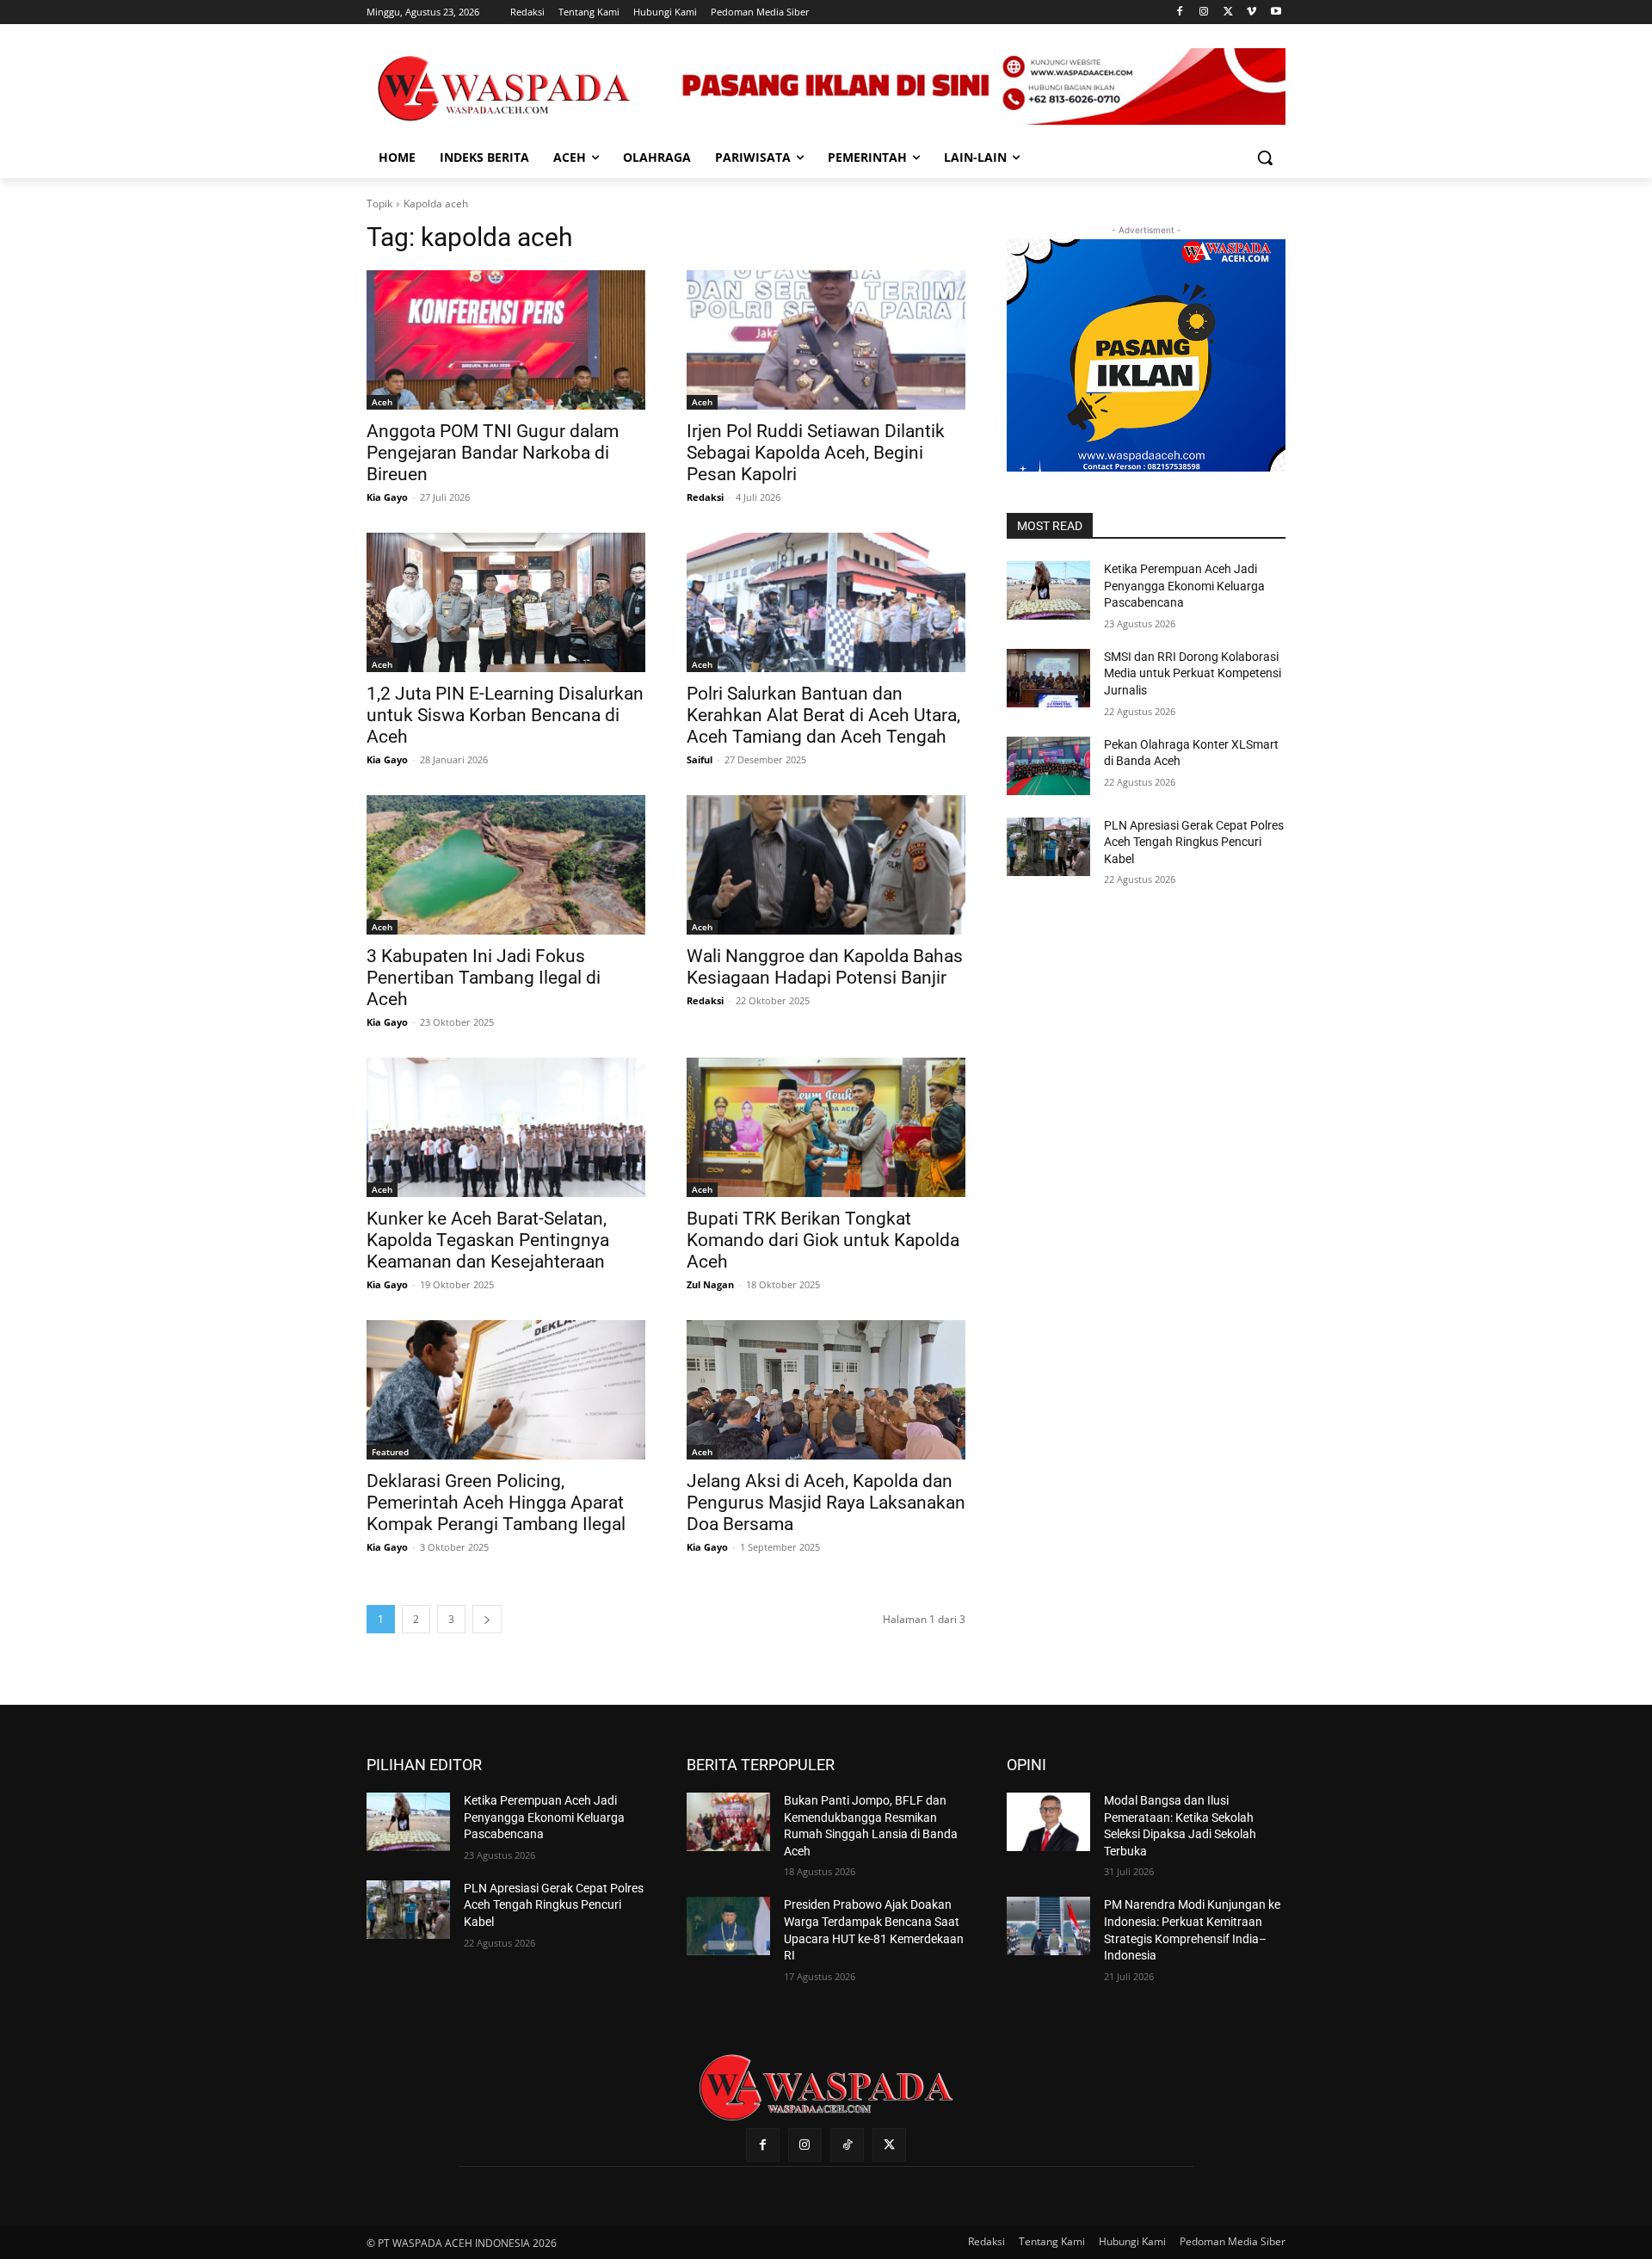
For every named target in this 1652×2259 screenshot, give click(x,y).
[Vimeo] (1251, 12)
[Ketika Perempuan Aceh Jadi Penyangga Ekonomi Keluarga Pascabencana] (1048, 590)
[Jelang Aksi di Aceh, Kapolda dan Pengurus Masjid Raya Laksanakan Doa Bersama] (826, 1390)
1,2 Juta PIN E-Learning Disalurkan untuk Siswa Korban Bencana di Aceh (505, 715)
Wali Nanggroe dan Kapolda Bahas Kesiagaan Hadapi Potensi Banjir (825, 967)
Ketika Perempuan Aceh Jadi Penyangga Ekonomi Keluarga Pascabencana (1184, 586)
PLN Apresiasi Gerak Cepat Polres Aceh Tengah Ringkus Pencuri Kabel (1194, 842)
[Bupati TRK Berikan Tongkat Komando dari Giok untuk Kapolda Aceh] (826, 1127)
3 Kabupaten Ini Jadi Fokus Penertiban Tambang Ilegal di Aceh (484, 978)
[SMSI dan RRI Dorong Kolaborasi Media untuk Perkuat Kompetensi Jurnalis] (1048, 678)
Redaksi (705, 497)
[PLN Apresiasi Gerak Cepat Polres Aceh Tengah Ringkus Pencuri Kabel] (1048, 847)
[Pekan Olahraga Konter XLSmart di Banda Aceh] (1048, 766)
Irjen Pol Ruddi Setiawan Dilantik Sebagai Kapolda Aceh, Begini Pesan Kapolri (816, 453)
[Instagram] (1204, 12)
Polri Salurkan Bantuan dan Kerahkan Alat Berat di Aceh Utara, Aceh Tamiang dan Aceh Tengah (823, 715)
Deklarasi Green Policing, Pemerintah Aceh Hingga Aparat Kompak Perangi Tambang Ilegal (496, 1503)
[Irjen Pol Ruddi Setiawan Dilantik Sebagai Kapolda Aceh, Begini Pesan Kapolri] (826, 340)
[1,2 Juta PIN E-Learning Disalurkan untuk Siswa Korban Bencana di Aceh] (506, 602)
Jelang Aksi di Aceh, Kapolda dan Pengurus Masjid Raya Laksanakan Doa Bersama (826, 1503)
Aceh (382, 402)
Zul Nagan (710, 1284)
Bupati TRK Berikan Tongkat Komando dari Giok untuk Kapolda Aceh (823, 1240)
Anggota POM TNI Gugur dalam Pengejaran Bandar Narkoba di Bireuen (493, 453)
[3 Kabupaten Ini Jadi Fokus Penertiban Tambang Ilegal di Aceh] (506, 865)
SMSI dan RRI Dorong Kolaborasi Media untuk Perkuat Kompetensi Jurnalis (1193, 673)
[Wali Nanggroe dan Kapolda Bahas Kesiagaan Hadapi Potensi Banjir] (826, 865)
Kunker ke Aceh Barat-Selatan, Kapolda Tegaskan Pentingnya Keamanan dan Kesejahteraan (488, 1240)
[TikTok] (847, 2145)
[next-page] (487, 1619)
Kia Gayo (387, 497)
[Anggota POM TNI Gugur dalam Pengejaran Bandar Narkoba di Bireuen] (506, 340)
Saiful (700, 759)
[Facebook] (1180, 12)
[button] (1265, 157)
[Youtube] (1276, 12)
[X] (1228, 12)
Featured (390, 1452)
